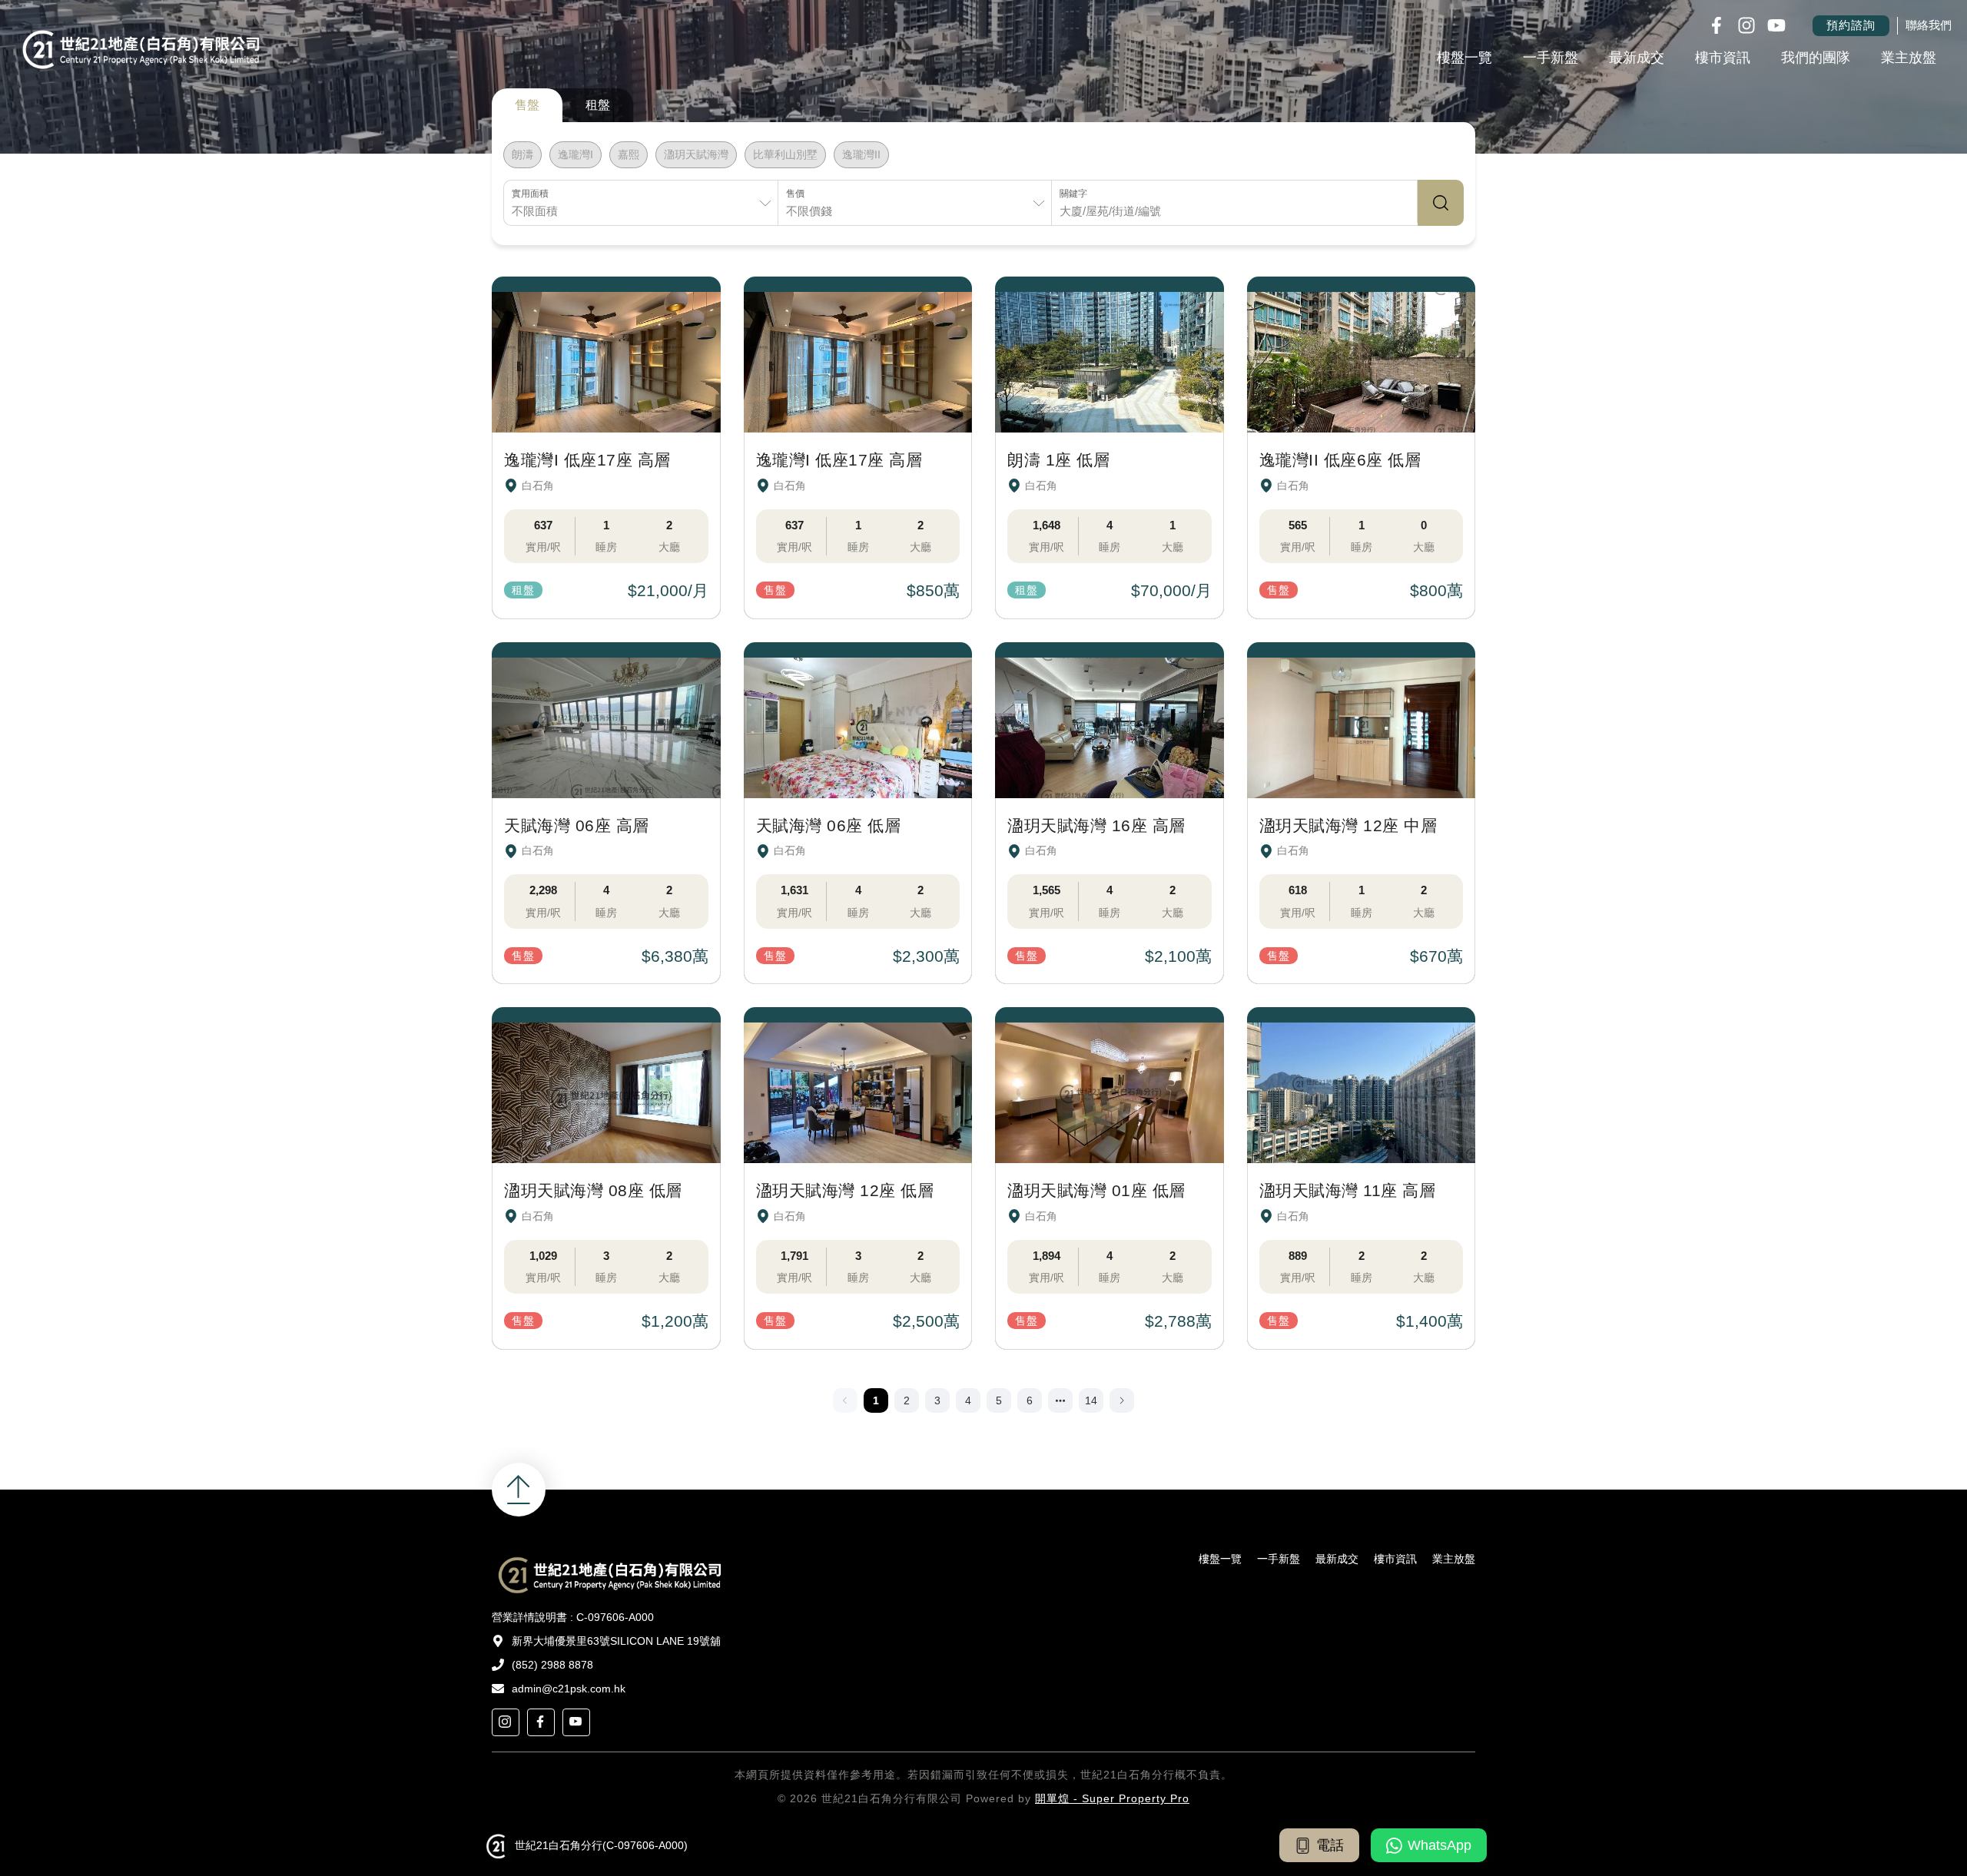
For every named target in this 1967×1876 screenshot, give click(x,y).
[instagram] (506, 1722)
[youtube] (576, 1722)
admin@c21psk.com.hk (569, 1689)
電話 (1330, 1845)
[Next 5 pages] (1060, 1400)
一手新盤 (1551, 58)
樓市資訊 (1723, 58)
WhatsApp (1440, 1845)
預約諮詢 (1851, 25)
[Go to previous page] (845, 1400)
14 (1091, 1400)
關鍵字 (1073, 194)
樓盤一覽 (1464, 58)
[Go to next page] (1122, 1400)
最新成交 (1637, 58)
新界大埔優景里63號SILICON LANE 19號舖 (616, 1641)
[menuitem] (1464, 59)
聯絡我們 (1929, 25)
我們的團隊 (1816, 58)
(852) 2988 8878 (552, 1665)
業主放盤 (1909, 58)
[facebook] (541, 1722)
